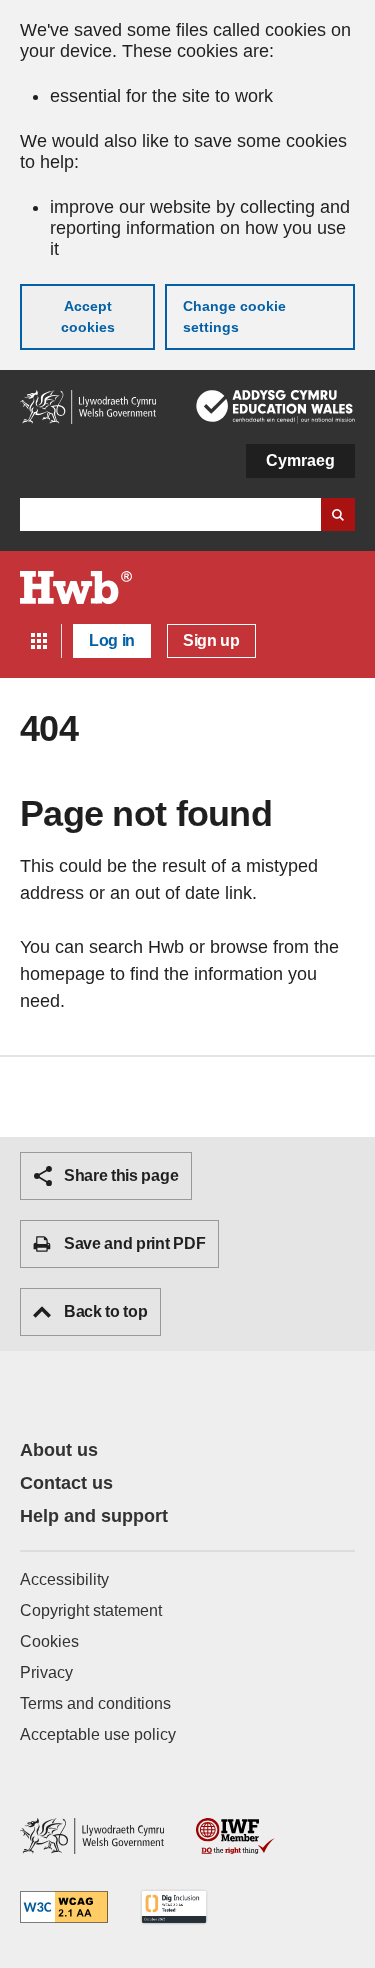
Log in (112, 640)
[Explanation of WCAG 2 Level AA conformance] (64, 1908)
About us (59, 1450)
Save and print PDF (134, 1243)
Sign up (211, 640)
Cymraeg (300, 460)
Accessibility (64, 1579)
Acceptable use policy (98, 1734)
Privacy (46, 1672)
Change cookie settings (234, 316)
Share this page (121, 1175)
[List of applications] (39, 641)
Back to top (105, 1311)
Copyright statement (91, 1610)
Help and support (94, 1516)
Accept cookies (88, 316)
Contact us (66, 1483)
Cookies (49, 1641)
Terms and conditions (95, 1703)
